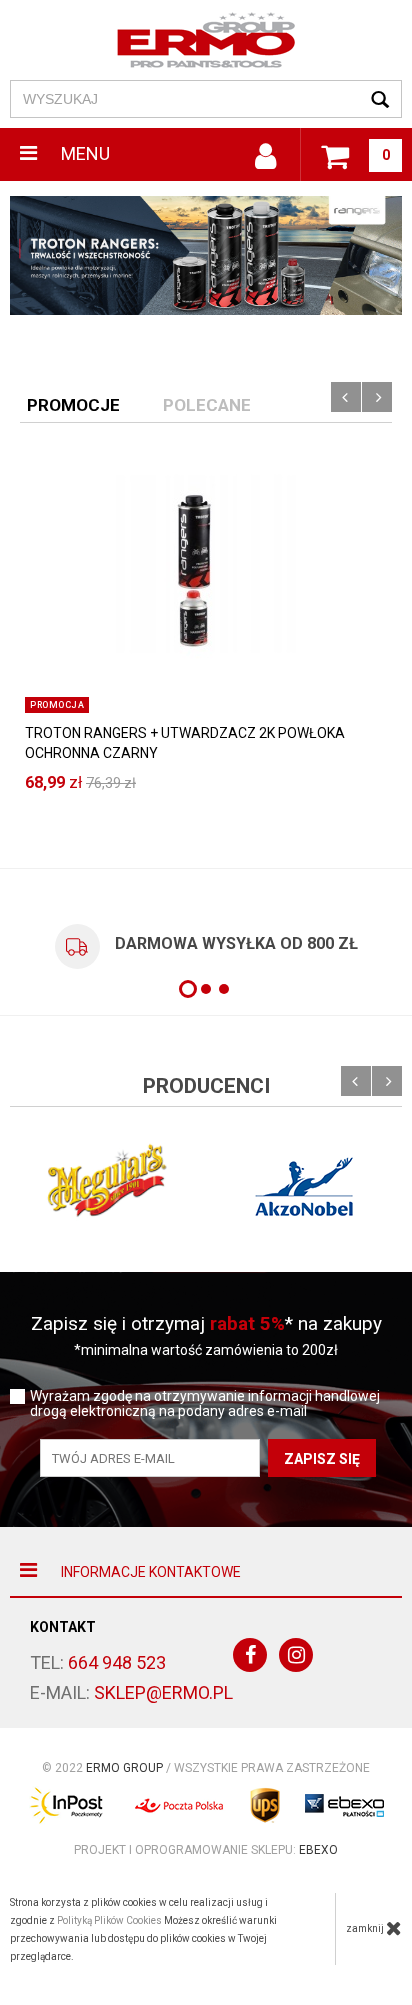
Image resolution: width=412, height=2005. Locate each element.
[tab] (73, 404)
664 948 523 (117, 1662)
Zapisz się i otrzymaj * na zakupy (206, 1323)
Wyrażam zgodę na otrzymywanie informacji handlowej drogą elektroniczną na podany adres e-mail (205, 1404)
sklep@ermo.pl (163, 1692)
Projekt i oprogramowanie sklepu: (206, 1850)
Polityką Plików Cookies (109, 1920)
